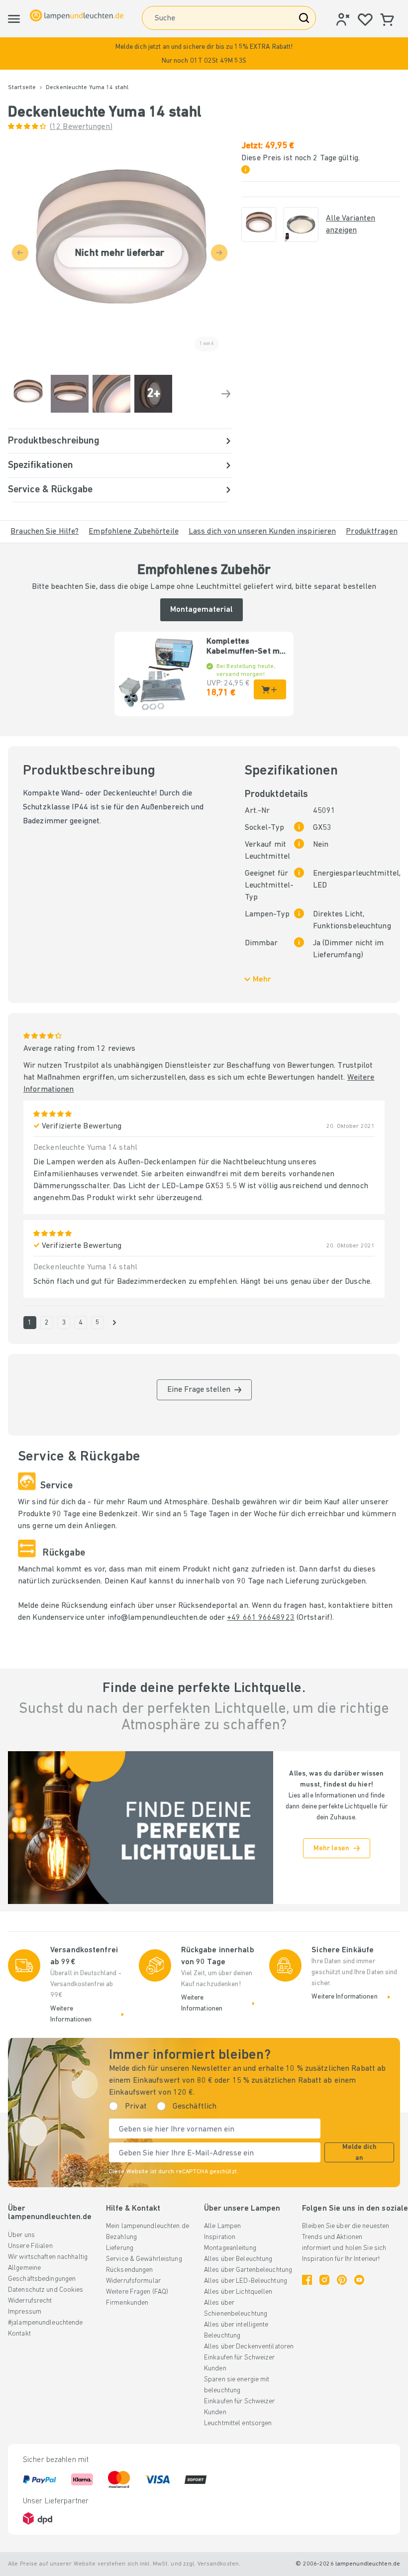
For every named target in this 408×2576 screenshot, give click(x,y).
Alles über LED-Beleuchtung (246, 2281)
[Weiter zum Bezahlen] (226, 394)
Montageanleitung (230, 2248)
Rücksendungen (129, 2270)
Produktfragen (371, 532)
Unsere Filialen (30, 2246)
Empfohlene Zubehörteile (134, 532)
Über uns (21, 2235)
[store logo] (77, 15)
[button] (204, 54)
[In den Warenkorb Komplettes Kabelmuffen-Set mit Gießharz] (270, 689)
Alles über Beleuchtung (238, 2259)
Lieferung (120, 2248)
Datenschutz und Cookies (46, 2290)
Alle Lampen (222, 2226)
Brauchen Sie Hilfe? (45, 532)
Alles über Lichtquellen (238, 2292)
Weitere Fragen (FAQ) (137, 2292)
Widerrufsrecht (30, 2301)
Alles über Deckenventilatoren (249, 2347)
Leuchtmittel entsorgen (238, 2423)
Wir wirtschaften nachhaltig (48, 2257)
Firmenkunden (127, 2303)
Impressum (25, 2312)
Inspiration (220, 2237)
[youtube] (359, 2280)
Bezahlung (121, 2237)
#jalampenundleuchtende (45, 2323)
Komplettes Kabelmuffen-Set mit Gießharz (246, 647)
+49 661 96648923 (261, 1618)
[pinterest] (342, 2280)
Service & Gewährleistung (144, 2259)
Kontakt (19, 2334)
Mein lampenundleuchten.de (148, 2226)
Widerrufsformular (133, 2281)
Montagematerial (202, 610)
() (81, 127)
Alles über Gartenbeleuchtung (248, 2270)
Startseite (22, 88)
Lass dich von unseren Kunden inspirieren (262, 532)
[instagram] (324, 2280)
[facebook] (307, 2280)
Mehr (262, 980)
